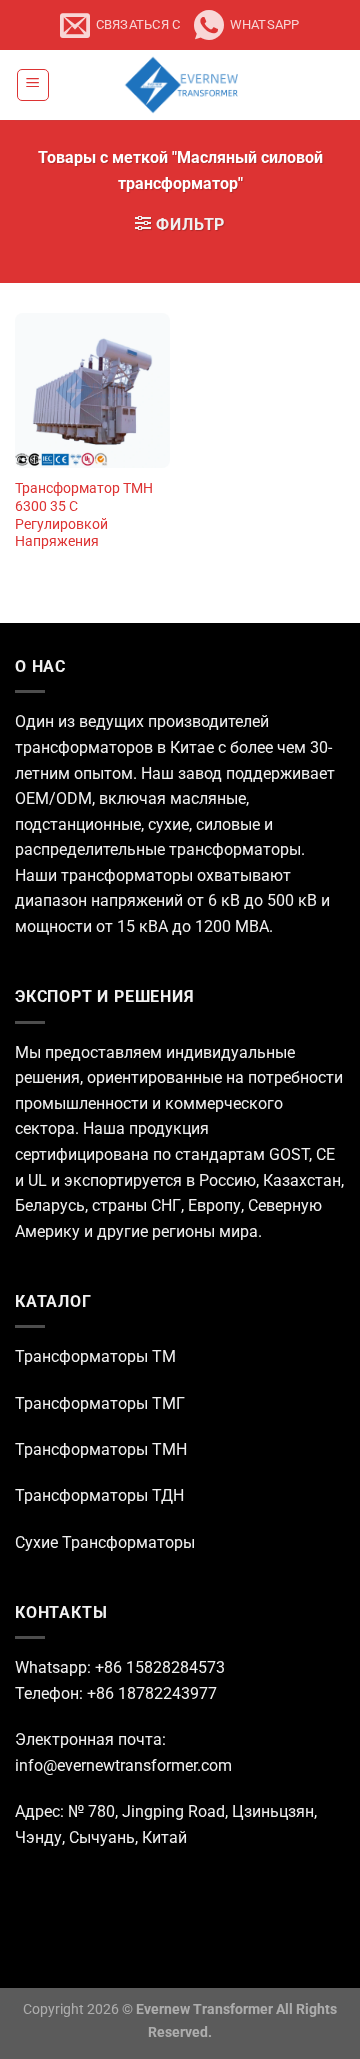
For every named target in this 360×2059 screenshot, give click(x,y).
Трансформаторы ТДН (99, 1495)
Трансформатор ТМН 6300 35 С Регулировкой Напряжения (84, 514)
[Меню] (33, 85)
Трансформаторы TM (95, 1356)
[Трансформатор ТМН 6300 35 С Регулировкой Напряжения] (92, 390)
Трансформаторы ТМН (101, 1449)
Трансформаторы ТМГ (100, 1403)
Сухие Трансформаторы (105, 1542)
